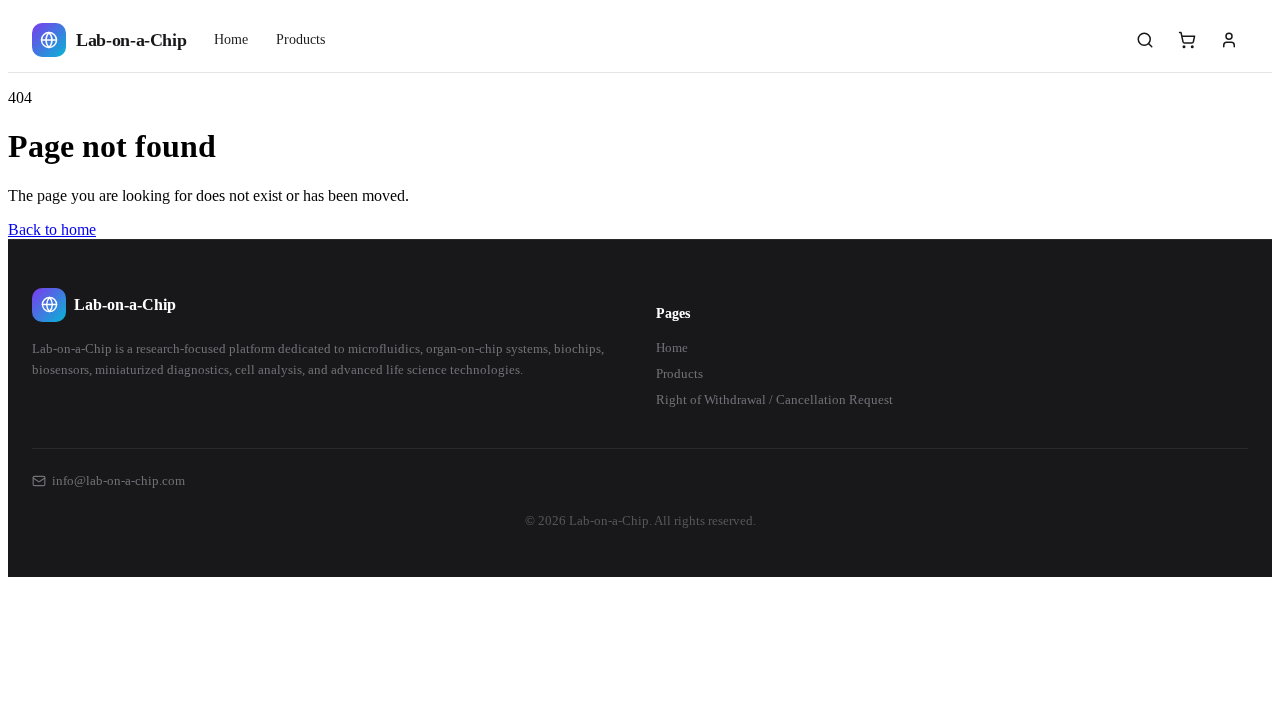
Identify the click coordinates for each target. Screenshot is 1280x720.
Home (231, 39)
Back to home (52, 229)
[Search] (1145, 40)
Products (300, 39)
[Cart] (1187, 40)
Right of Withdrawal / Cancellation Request (774, 399)
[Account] (1229, 40)
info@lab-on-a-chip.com (118, 480)
